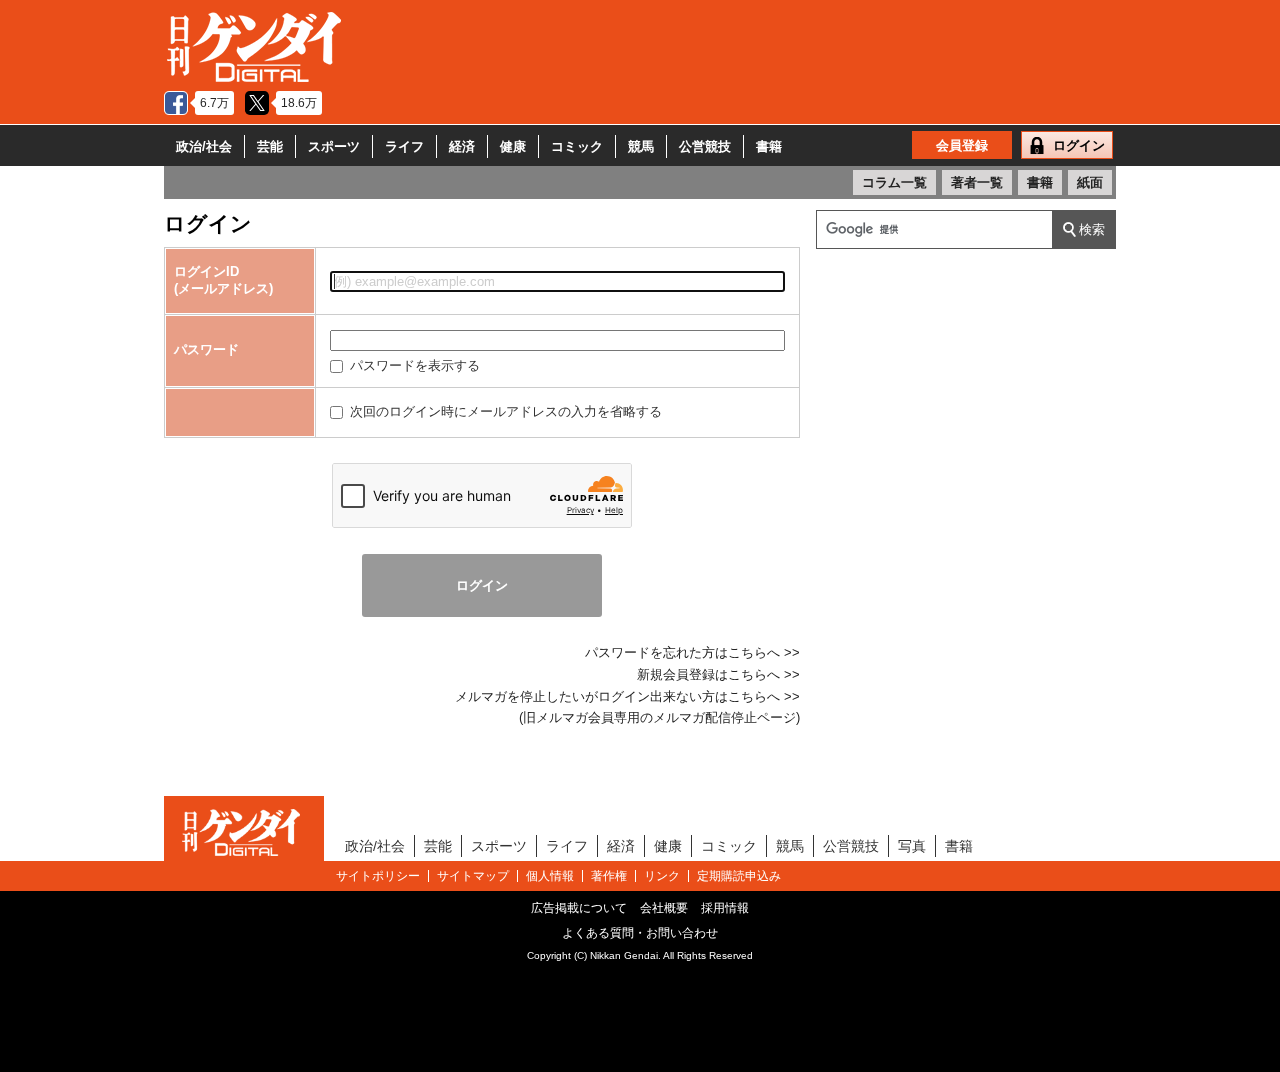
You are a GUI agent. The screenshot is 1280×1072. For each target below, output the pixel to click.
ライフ (404, 146)
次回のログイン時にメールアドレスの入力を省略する (504, 411)
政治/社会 (204, 146)
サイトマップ (473, 876)
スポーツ (334, 146)
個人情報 (550, 876)
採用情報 (725, 908)
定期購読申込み (739, 876)
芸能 (270, 146)
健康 (513, 146)
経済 (462, 146)
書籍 (769, 146)
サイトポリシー (378, 876)
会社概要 (664, 908)
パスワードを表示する (413, 365)
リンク (662, 876)
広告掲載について (579, 908)
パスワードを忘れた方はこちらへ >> (692, 652)
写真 (912, 846)
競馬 (641, 146)
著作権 (609, 876)
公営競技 (705, 146)
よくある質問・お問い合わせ (640, 933)
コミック (577, 146)
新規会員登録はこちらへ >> (718, 674)
